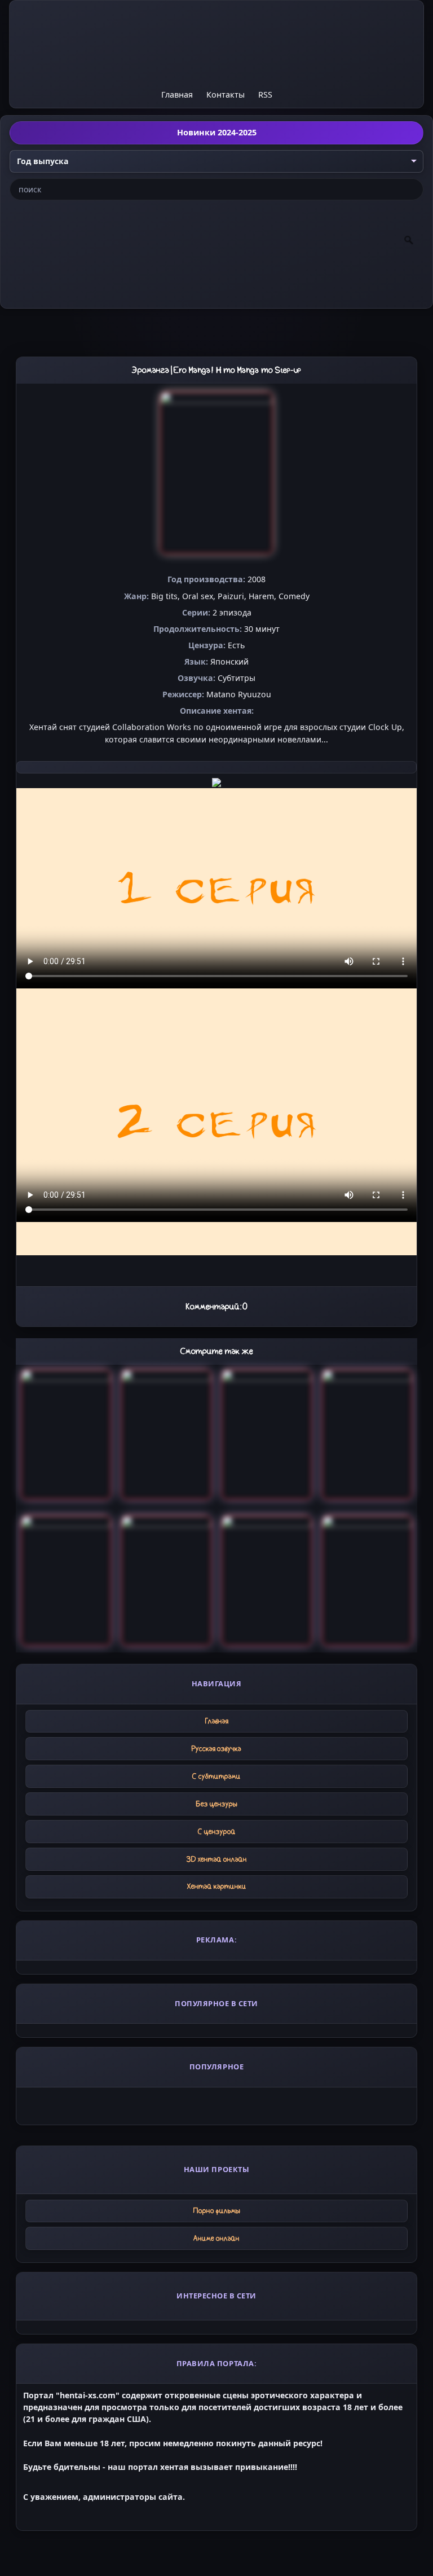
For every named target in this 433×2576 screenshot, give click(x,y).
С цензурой (217, 1832)
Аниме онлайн (216, 2238)
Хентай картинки (217, 1886)
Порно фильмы (217, 2211)
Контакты (226, 94)
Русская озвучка (216, 1749)
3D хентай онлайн (217, 1859)
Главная (177, 94)
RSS (265, 94)
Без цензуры (217, 1804)
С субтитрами (216, 1776)
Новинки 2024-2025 (217, 132)
